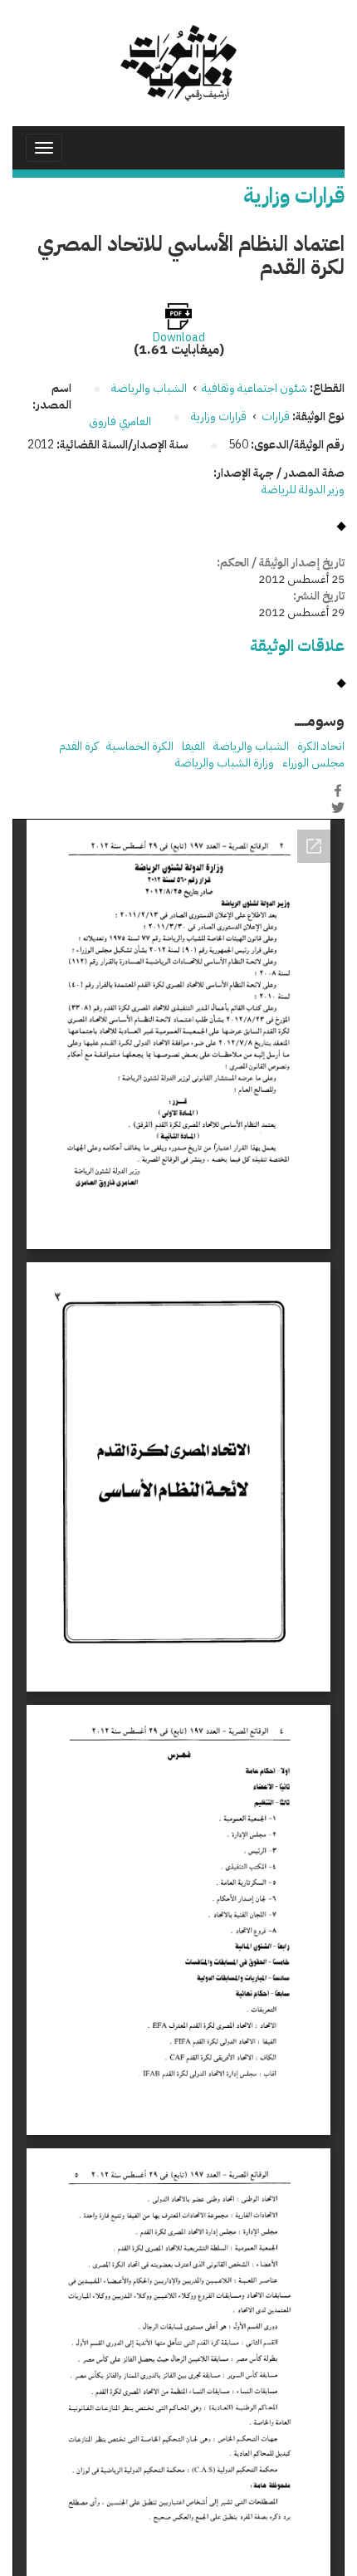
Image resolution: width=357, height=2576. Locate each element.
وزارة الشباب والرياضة (225, 763)
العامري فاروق (120, 421)
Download (179, 338)
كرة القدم (78, 746)
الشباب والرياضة (251, 746)
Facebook (338, 791)
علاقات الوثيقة (297, 646)
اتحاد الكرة (321, 746)
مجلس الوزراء (313, 763)
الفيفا (193, 746)
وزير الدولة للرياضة (303, 490)
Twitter (338, 808)
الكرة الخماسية (140, 746)
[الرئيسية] (178, 63)
